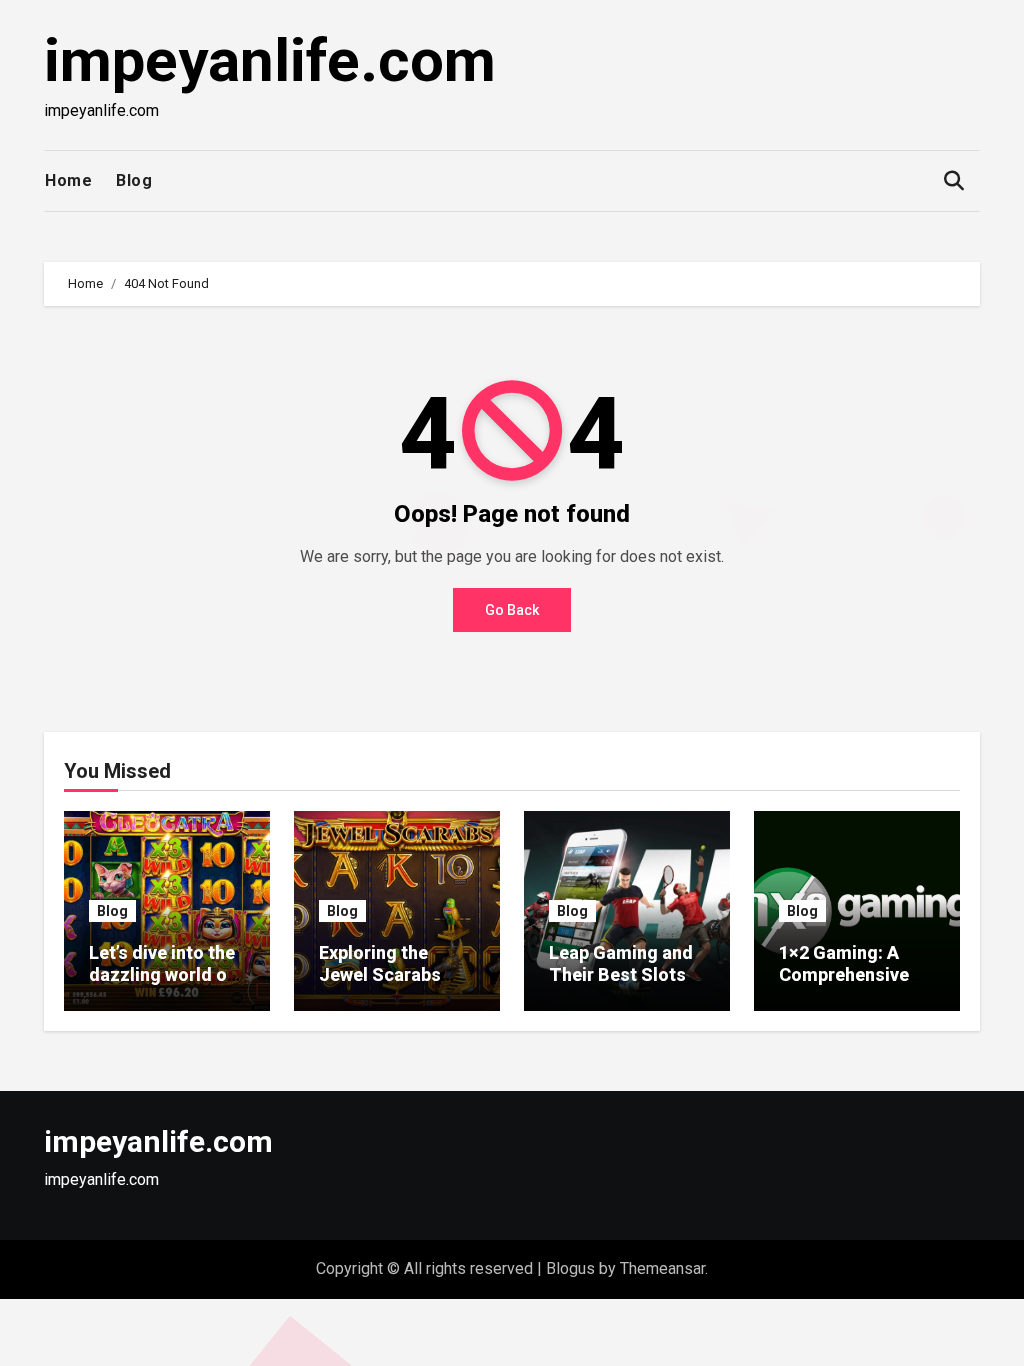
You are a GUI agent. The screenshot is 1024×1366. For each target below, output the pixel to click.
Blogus (570, 1268)
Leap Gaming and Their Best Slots (621, 963)
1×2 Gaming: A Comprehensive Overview (844, 974)
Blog (134, 180)
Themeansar (662, 1268)
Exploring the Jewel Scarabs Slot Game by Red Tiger (393, 985)
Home (68, 180)
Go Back (512, 610)
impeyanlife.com (270, 60)
